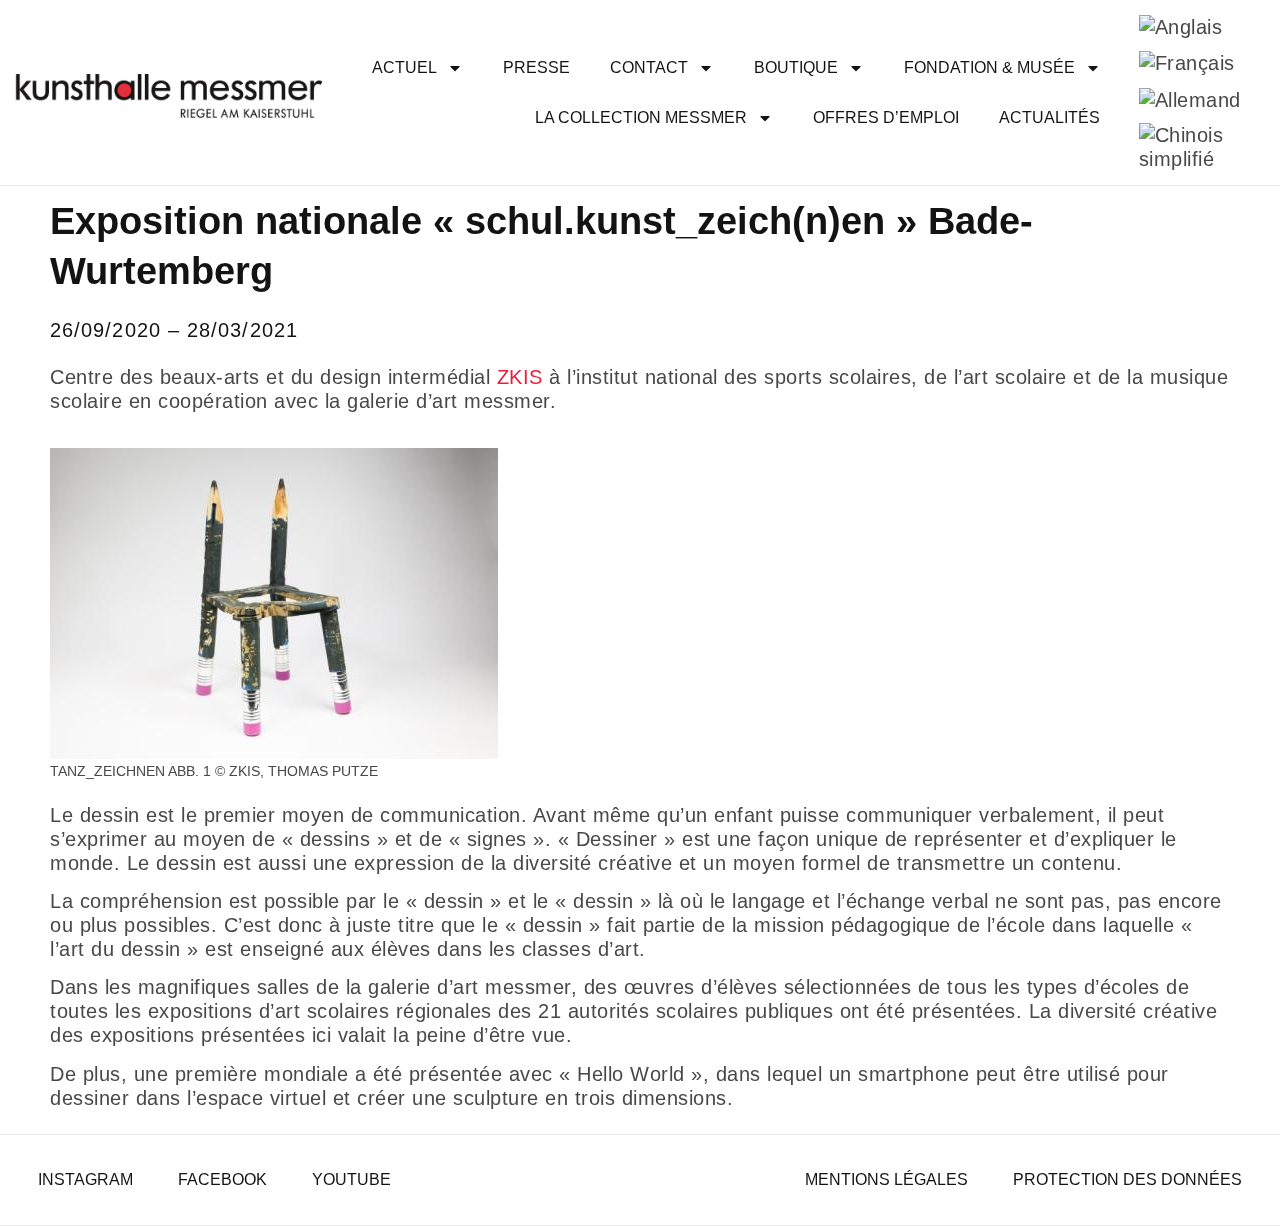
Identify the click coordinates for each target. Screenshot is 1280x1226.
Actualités (1049, 117)
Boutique (796, 67)
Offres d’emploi (886, 117)
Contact (649, 67)
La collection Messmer (641, 117)
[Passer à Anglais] (1181, 26)
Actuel (404, 67)
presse (536, 67)
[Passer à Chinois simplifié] (1190, 147)
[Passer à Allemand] (1190, 99)
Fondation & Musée (989, 67)
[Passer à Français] (1187, 63)
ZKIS (520, 377)
